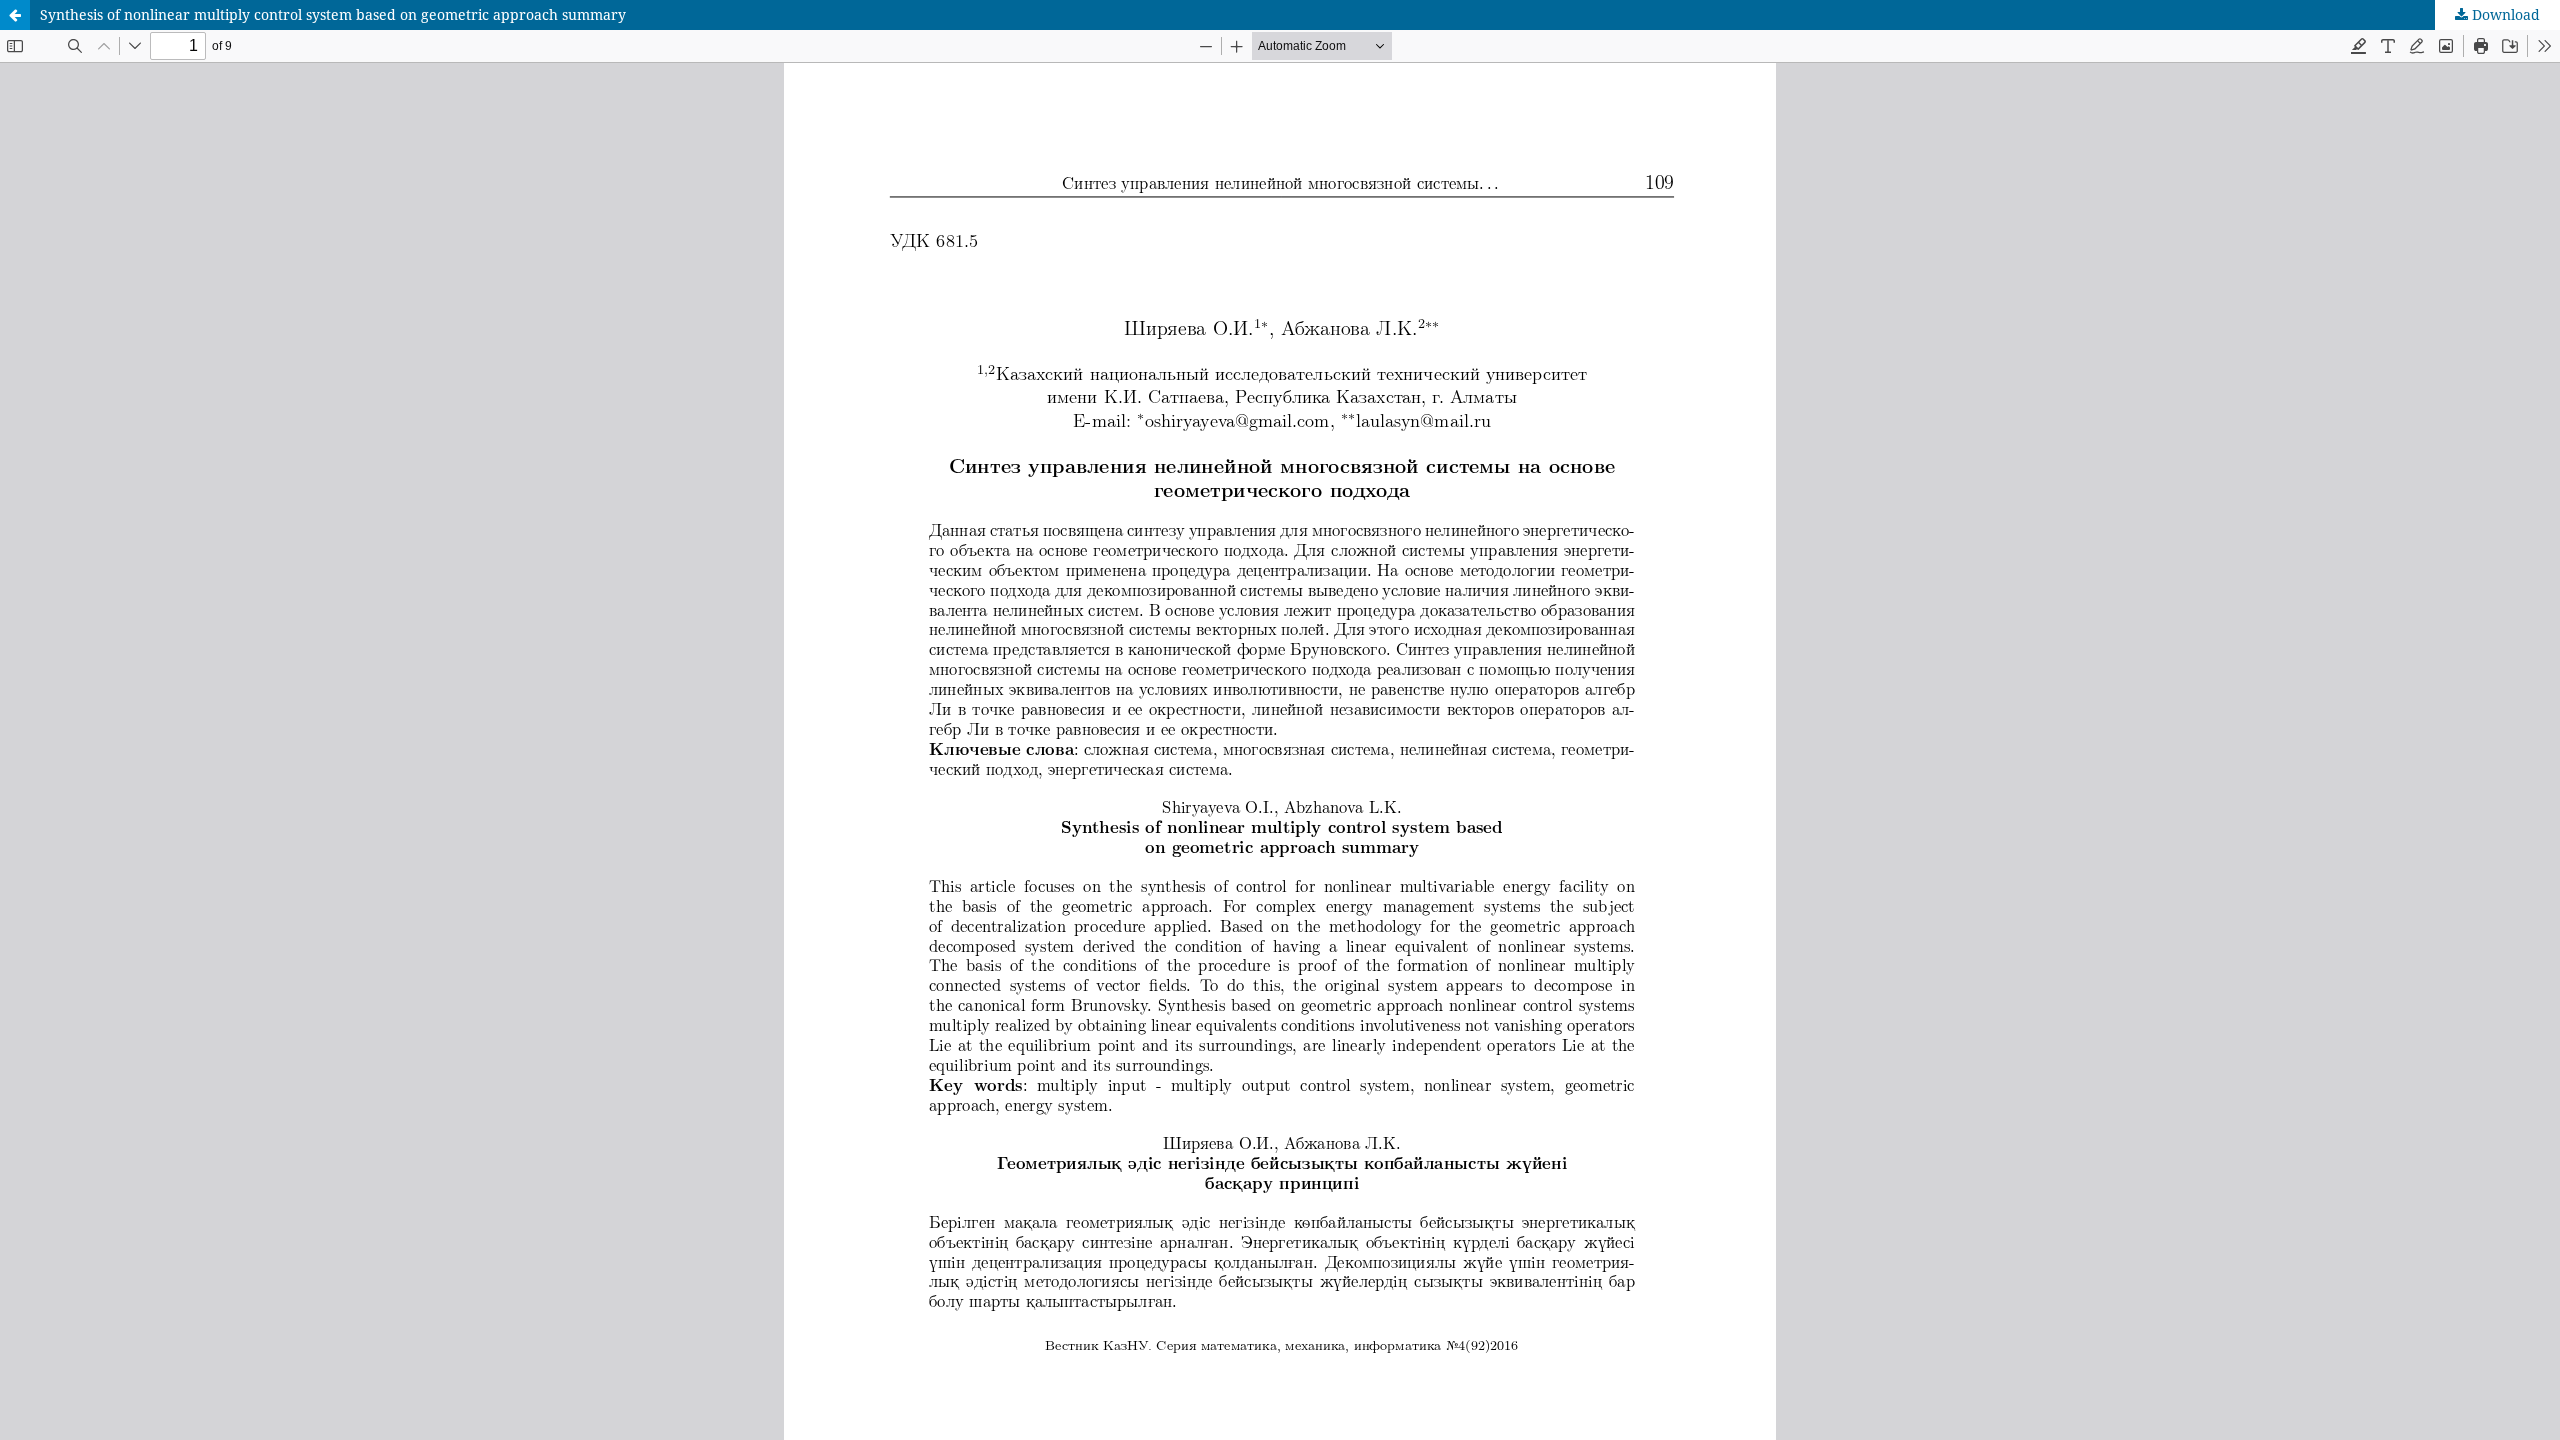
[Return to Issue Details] (15, 15)
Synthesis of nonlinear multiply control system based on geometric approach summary (333, 14)
